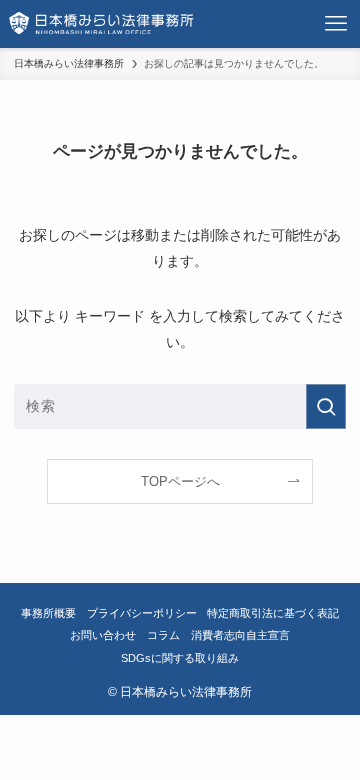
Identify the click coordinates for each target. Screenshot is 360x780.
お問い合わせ (103, 635)
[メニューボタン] (336, 24)
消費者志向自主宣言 (240, 635)
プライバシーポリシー (142, 613)
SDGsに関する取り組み (180, 658)
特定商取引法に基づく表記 (273, 613)
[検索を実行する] (326, 406)
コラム (163, 635)
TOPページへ (180, 481)
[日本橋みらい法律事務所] (101, 24)
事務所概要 (48, 613)
